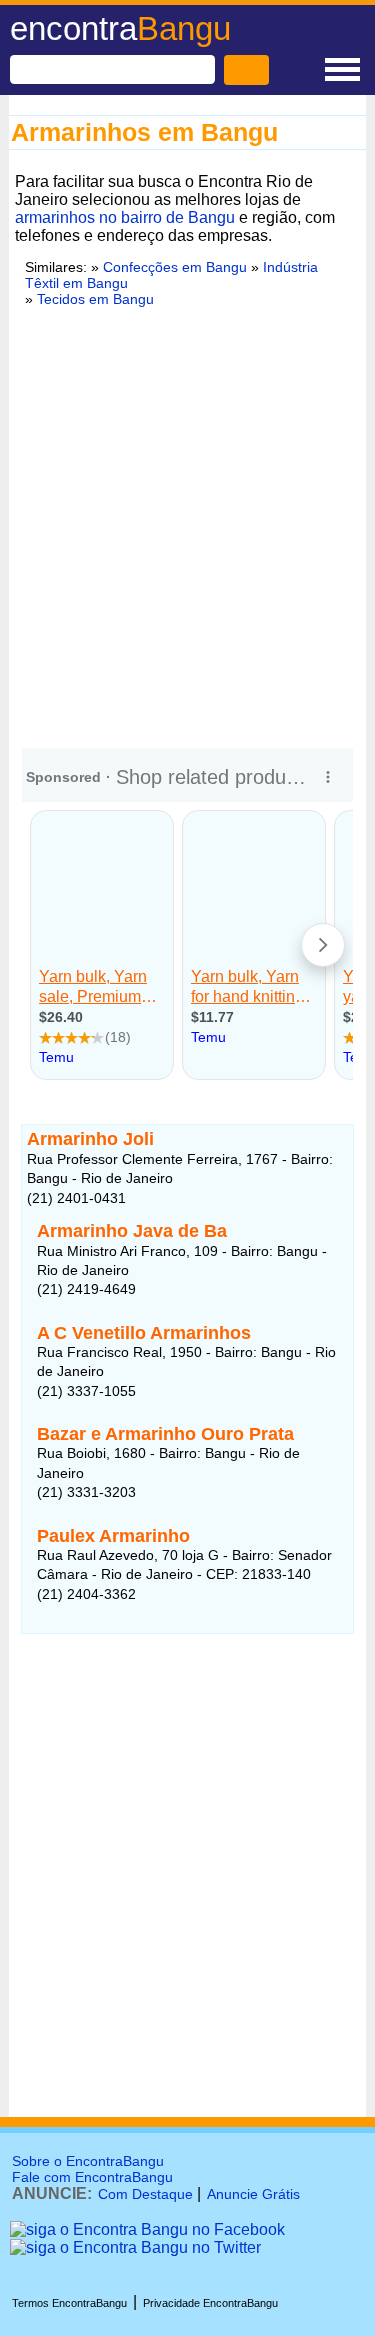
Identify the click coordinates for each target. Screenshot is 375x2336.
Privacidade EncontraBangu (210, 2303)
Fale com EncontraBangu (92, 2177)
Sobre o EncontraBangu (88, 2161)
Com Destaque (145, 2194)
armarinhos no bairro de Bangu (125, 217)
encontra (120, 28)
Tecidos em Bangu (95, 299)
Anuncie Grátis (253, 2194)
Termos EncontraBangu (69, 2303)
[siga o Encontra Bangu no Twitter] (135, 2247)
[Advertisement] (187, 524)
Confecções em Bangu (175, 267)
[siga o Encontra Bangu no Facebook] (147, 2229)
